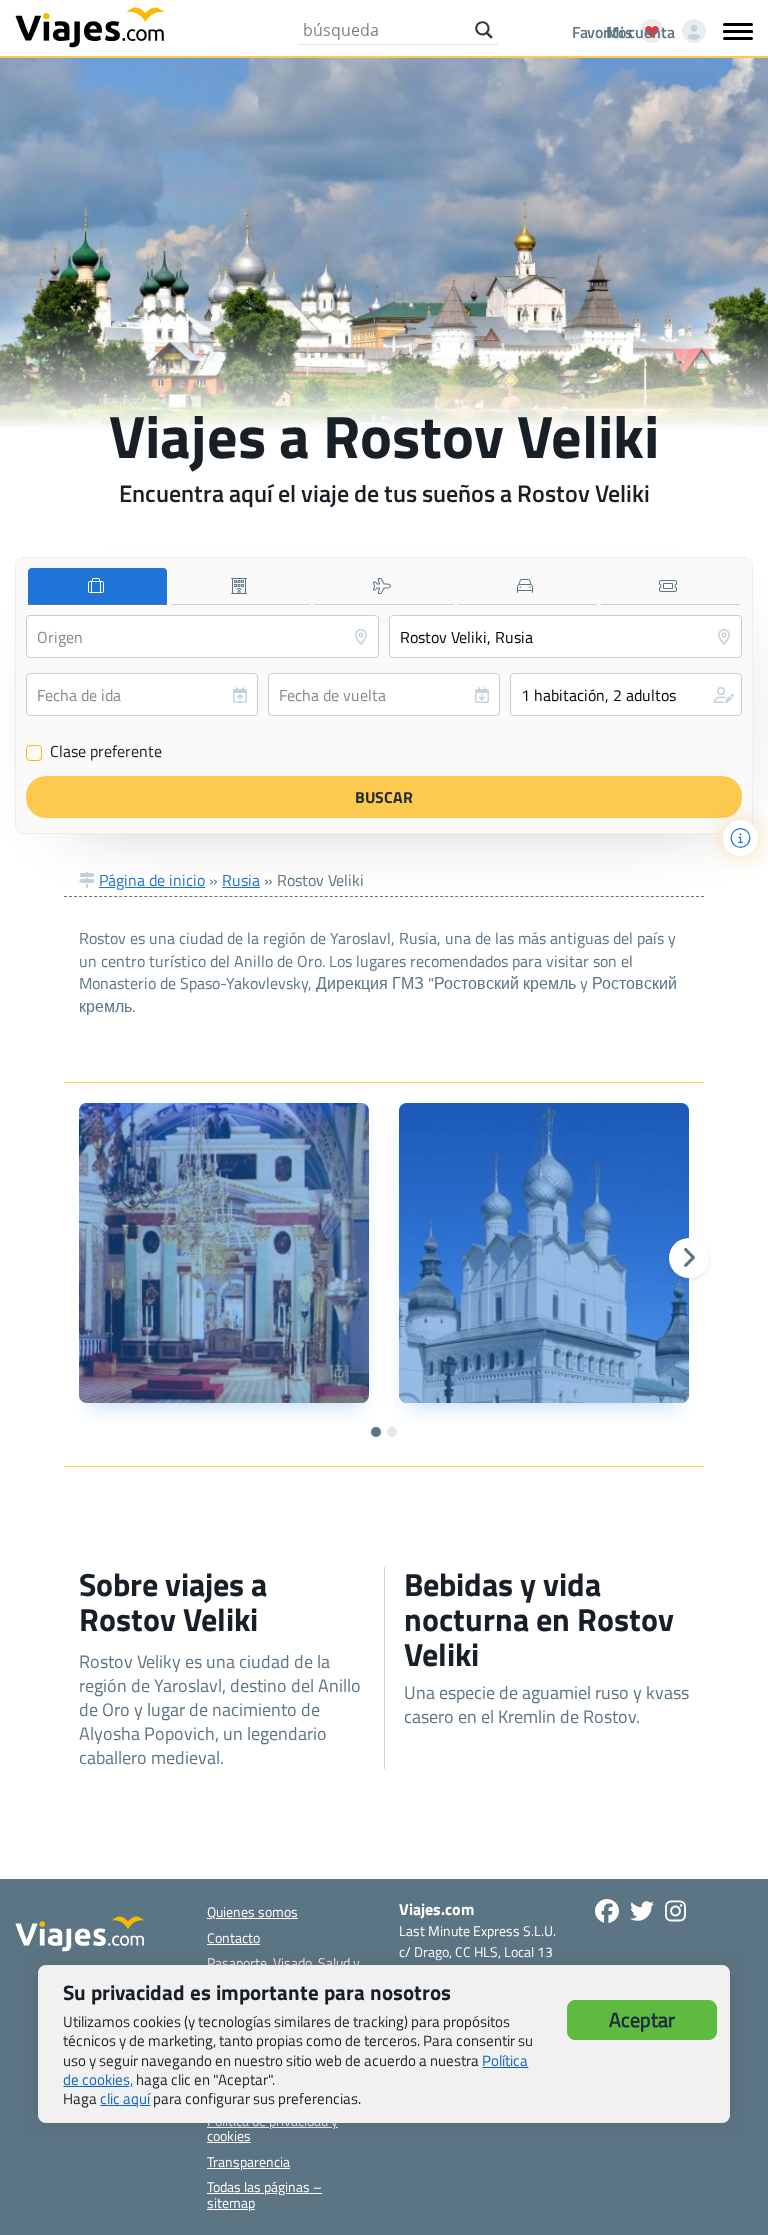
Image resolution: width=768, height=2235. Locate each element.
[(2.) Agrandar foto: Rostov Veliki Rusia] (544, 1253)
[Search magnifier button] (484, 30)
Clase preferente (94, 752)
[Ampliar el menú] (738, 31)
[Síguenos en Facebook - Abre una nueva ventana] (607, 1911)
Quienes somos (252, 1911)
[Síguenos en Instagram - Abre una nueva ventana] (675, 1911)
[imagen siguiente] (689, 1258)
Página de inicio (152, 880)
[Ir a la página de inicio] (90, 26)
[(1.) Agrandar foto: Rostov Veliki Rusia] (224, 1253)
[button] (626, 694)
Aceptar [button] (642, 2019)
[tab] (97, 586)
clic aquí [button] (125, 2098)
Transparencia (248, 2161)
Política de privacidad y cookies (272, 2128)
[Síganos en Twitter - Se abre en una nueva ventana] (642, 1911)
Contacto (233, 1937)
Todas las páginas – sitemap (264, 2194)
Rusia (241, 880)
